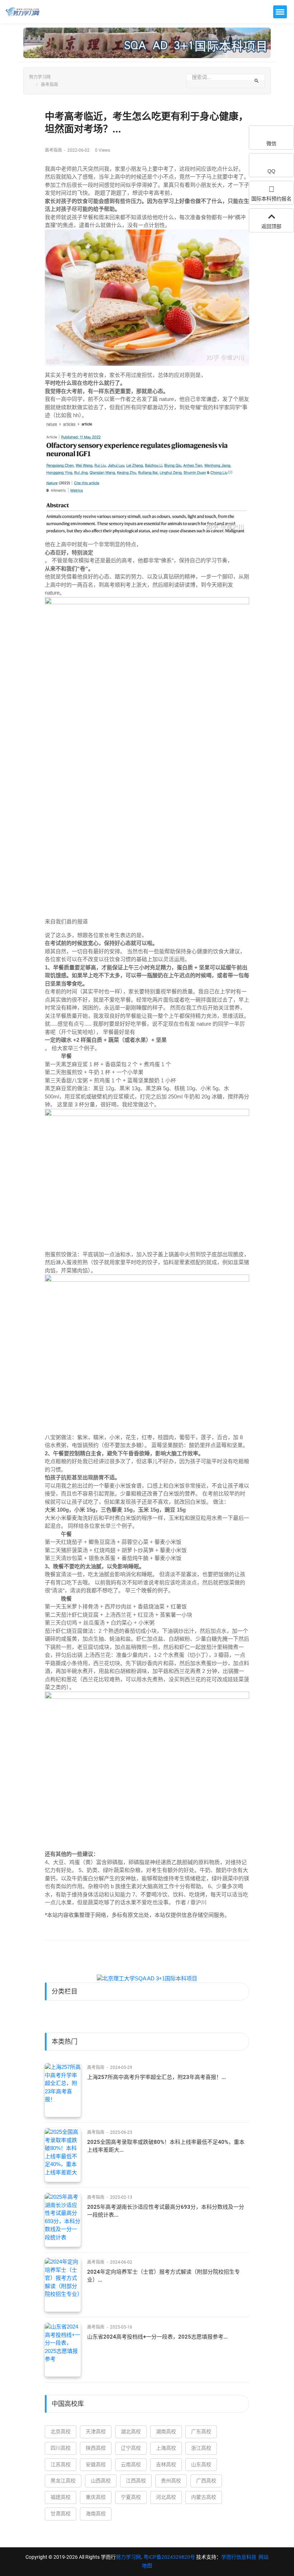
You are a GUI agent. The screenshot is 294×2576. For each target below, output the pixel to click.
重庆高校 (96, 2497)
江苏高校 (61, 2464)
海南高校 (96, 2514)
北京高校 (61, 2431)
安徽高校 (96, 2464)
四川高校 (61, 2448)
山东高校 (201, 2464)
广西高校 (206, 2481)
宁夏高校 (131, 2497)
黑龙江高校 (63, 2481)
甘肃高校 (61, 2514)
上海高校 (166, 2448)
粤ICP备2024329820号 (169, 2557)
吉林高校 (166, 2464)
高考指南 (49, 85)
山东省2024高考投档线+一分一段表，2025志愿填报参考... (157, 2337)
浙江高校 (201, 2448)
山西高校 (101, 2481)
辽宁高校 (131, 2448)
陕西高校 (96, 2448)
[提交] (257, 81)
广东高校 (201, 2431)
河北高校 (166, 2497)
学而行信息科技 (239, 2557)
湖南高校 (166, 2431)
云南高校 (131, 2464)
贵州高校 (171, 2481)
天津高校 (96, 2431)
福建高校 (61, 2497)
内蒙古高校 (204, 2497)
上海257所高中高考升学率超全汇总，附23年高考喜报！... (157, 2077)
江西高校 (136, 2481)
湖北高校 (131, 2431)
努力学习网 (40, 77)
